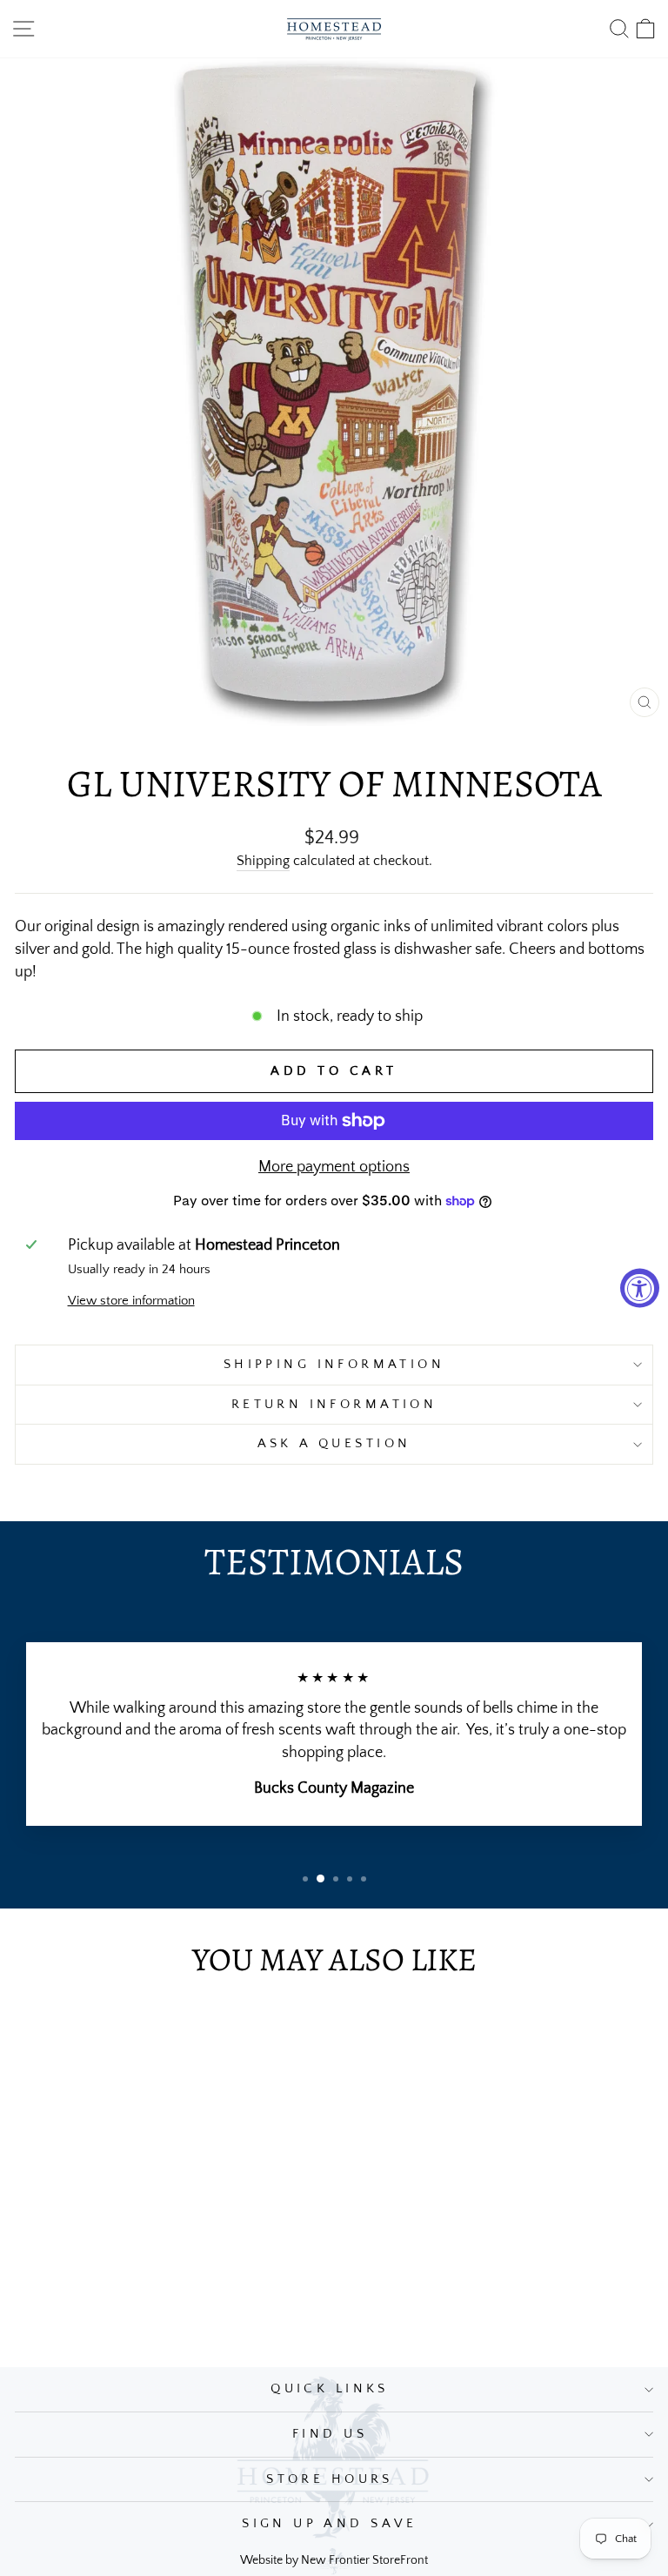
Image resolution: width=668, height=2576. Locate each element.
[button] (305, 1879)
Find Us (330, 2434)
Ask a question (334, 1444)
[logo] (334, 29)
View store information (131, 1301)
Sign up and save (330, 2524)
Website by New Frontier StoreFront (334, 2560)
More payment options (334, 1167)
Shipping (263, 861)
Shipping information (334, 1365)
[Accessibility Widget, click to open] (640, 1288)
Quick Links (330, 2389)
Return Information (334, 1405)
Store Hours (330, 2479)
